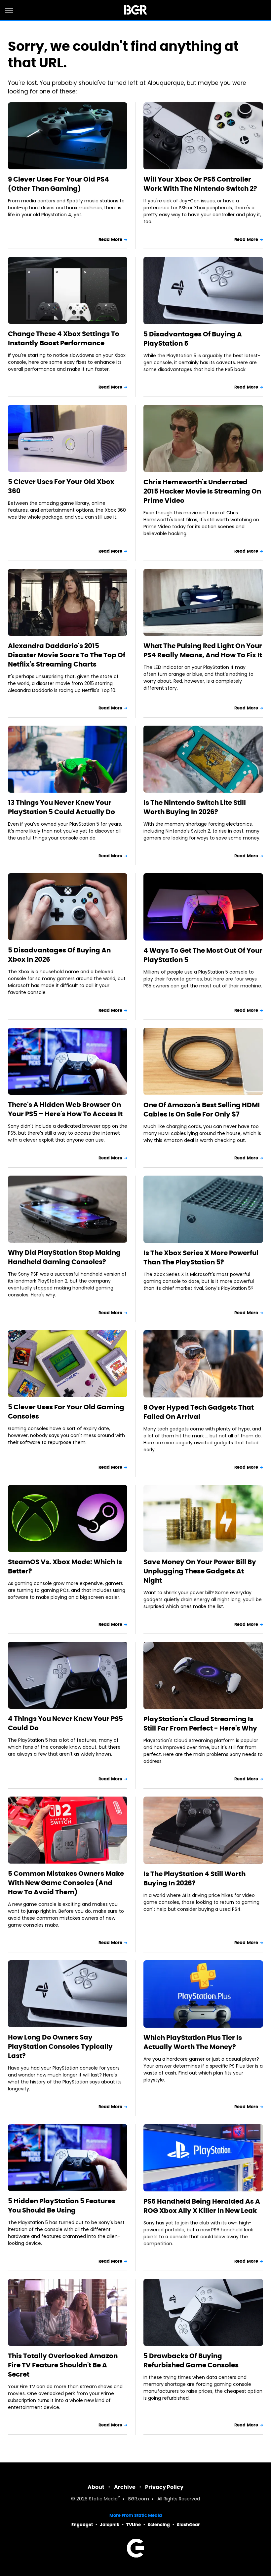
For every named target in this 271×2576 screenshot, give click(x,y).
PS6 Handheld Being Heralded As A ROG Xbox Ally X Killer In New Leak (202, 2206)
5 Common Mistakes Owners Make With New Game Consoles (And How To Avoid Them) (66, 1883)
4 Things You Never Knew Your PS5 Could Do (65, 1723)
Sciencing (159, 2525)
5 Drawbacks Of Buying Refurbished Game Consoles (191, 2360)
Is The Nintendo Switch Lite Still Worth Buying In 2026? (195, 807)
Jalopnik (110, 2525)
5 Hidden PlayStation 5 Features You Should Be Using (62, 2206)
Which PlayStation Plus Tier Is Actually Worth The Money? (193, 2042)
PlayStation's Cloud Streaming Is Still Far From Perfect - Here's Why (200, 1724)
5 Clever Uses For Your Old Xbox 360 (61, 486)
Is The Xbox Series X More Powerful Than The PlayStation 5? (201, 1257)
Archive (125, 2487)
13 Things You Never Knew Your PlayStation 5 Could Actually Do (61, 807)
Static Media (103, 2499)
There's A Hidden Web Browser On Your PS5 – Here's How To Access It (65, 1109)
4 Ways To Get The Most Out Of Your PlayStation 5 (203, 955)
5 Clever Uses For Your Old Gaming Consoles (66, 1412)
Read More (110, 240)
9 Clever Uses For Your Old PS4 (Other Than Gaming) (58, 184)
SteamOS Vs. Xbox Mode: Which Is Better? (65, 1566)
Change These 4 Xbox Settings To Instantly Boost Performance (64, 338)
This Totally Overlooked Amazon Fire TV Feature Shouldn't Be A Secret (63, 2365)
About (96, 2487)
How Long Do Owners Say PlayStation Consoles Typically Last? (60, 2046)
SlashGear (188, 2525)
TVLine (134, 2525)
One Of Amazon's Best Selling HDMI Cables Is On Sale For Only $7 (202, 1110)
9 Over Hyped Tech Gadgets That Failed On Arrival (199, 1412)
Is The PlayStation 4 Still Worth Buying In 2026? (194, 1878)
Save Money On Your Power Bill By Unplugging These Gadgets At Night (200, 1571)
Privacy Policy (164, 2487)
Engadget (82, 2525)
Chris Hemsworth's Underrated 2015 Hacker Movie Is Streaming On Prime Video (202, 491)
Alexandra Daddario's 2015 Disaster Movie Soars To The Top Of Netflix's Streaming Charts (67, 655)
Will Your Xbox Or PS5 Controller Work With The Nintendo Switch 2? (200, 184)
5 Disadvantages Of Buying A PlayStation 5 (193, 339)
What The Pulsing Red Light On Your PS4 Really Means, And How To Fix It (203, 650)
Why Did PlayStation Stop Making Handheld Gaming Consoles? (64, 1257)
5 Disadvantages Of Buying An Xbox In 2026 (59, 955)
